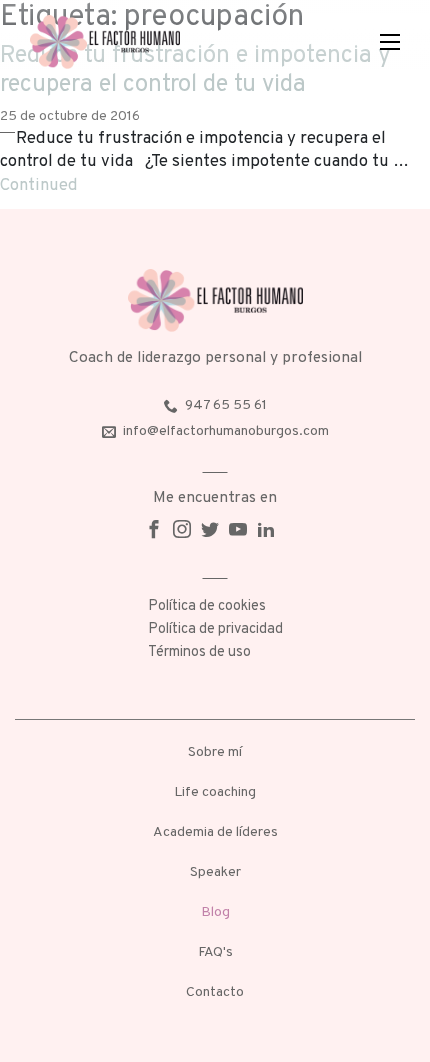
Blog (215, 912)
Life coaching (215, 792)
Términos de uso (199, 652)
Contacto (215, 992)
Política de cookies (207, 606)
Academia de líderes (215, 832)
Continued (39, 185)
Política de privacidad (215, 629)
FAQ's (215, 952)
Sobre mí (215, 752)
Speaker (215, 872)
